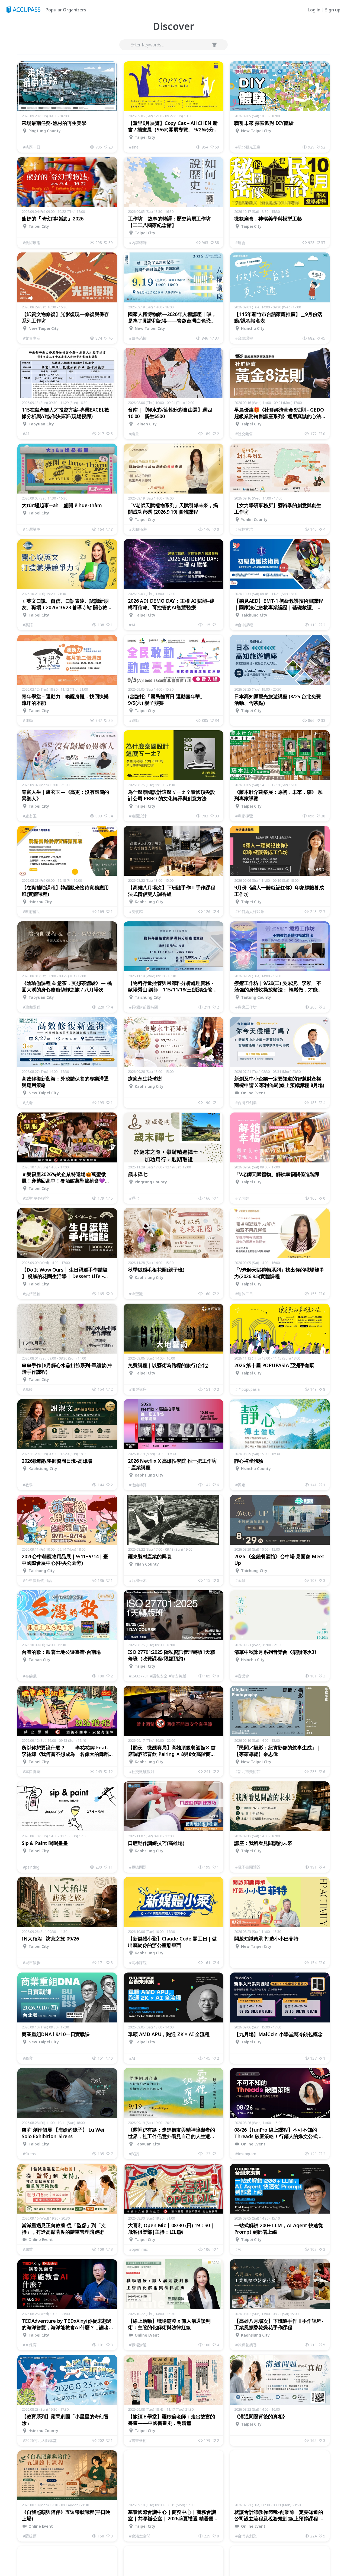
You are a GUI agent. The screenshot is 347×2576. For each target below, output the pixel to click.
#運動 (28, 720)
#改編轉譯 (138, 1485)
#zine (134, 147)
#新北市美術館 (248, 1771)
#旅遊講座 (138, 1389)
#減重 (28, 2249)
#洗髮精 (136, 911)
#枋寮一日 (32, 147)
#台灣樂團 (32, 529)
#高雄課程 (138, 1963)
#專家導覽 (244, 816)
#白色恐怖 (138, 338)
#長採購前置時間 (144, 1007)
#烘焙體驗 (32, 1294)
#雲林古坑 (244, 529)
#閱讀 (134, 2154)
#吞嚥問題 (138, 1867)
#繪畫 (134, 434)
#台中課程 (244, 625)
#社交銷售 (244, 434)
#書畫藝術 (138, 2440)
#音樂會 (242, 1676)
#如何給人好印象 (250, 911)
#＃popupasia (248, 1389)
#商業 (28, 2058)
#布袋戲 (30, 1676)
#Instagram (246, 2154)
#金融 (240, 1580)
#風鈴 (28, 1389)
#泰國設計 (138, 816)
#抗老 (28, 1103)
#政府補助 (32, 911)
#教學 (28, 1485)
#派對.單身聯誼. (36, 1198)
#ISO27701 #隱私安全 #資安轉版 (158, 1676)
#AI (26, 434)
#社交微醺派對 (142, 1771)
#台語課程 (244, 338)
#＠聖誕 (136, 1294)
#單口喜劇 (32, 1771)
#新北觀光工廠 (248, 147)
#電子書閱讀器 (248, 1867)
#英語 (28, 625)
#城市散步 (32, 1963)
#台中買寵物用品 (37, 1580)
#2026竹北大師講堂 (40, 2440)
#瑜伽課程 (32, 1007)
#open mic (138, 2249)
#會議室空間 (140, 2536)
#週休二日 (244, 1294)
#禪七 (134, 1198)
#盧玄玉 (30, 816)
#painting (31, 1867)
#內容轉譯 (138, 243)
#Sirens (29, 2154)
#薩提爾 (30, 2536)
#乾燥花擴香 (246, 2345)
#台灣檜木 (138, 1580)
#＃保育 (30, 2345)
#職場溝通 (138, 2345)
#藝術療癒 (32, 243)
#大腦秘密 (138, 529)
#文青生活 (32, 338)
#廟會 (240, 243)
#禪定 (240, 1485)
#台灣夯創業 (246, 1103)
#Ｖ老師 (242, 1198)
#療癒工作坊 (246, 1007)
